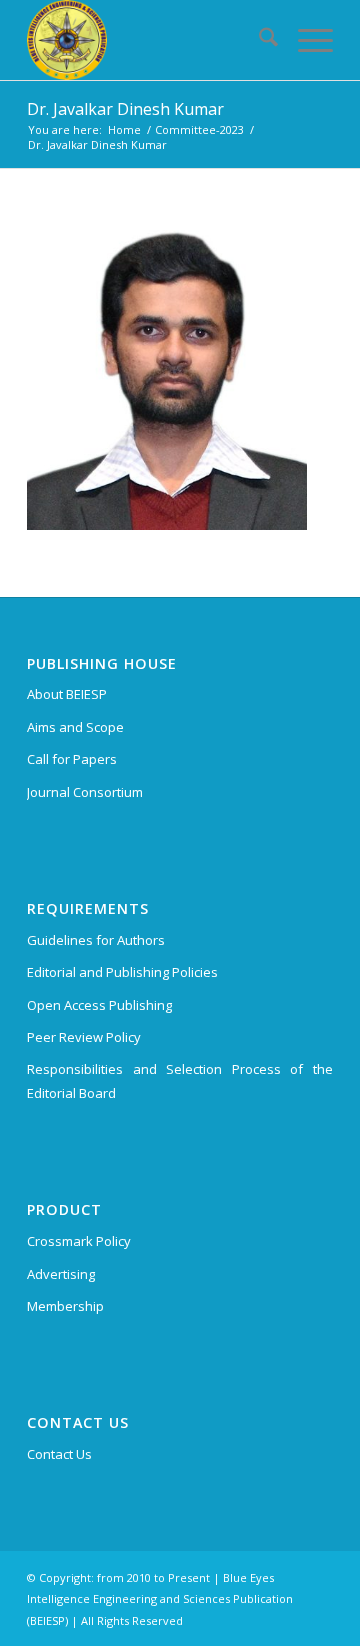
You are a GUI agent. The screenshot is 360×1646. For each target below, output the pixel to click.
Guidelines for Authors (96, 940)
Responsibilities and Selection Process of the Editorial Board (180, 1080)
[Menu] (305, 40)
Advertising (61, 1274)
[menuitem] (258, 40)
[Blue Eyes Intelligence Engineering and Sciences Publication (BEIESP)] (149, 40)
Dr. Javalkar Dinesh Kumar (125, 109)
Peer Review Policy (84, 1037)
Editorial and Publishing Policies (122, 972)
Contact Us (59, 1454)
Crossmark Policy (79, 1241)
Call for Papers (72, 759)
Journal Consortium (85, 792)
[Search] (258, 40)
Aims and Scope (75, 727)
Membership (65, 1306)
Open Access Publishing (99, 1005)
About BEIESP (67, 694)
